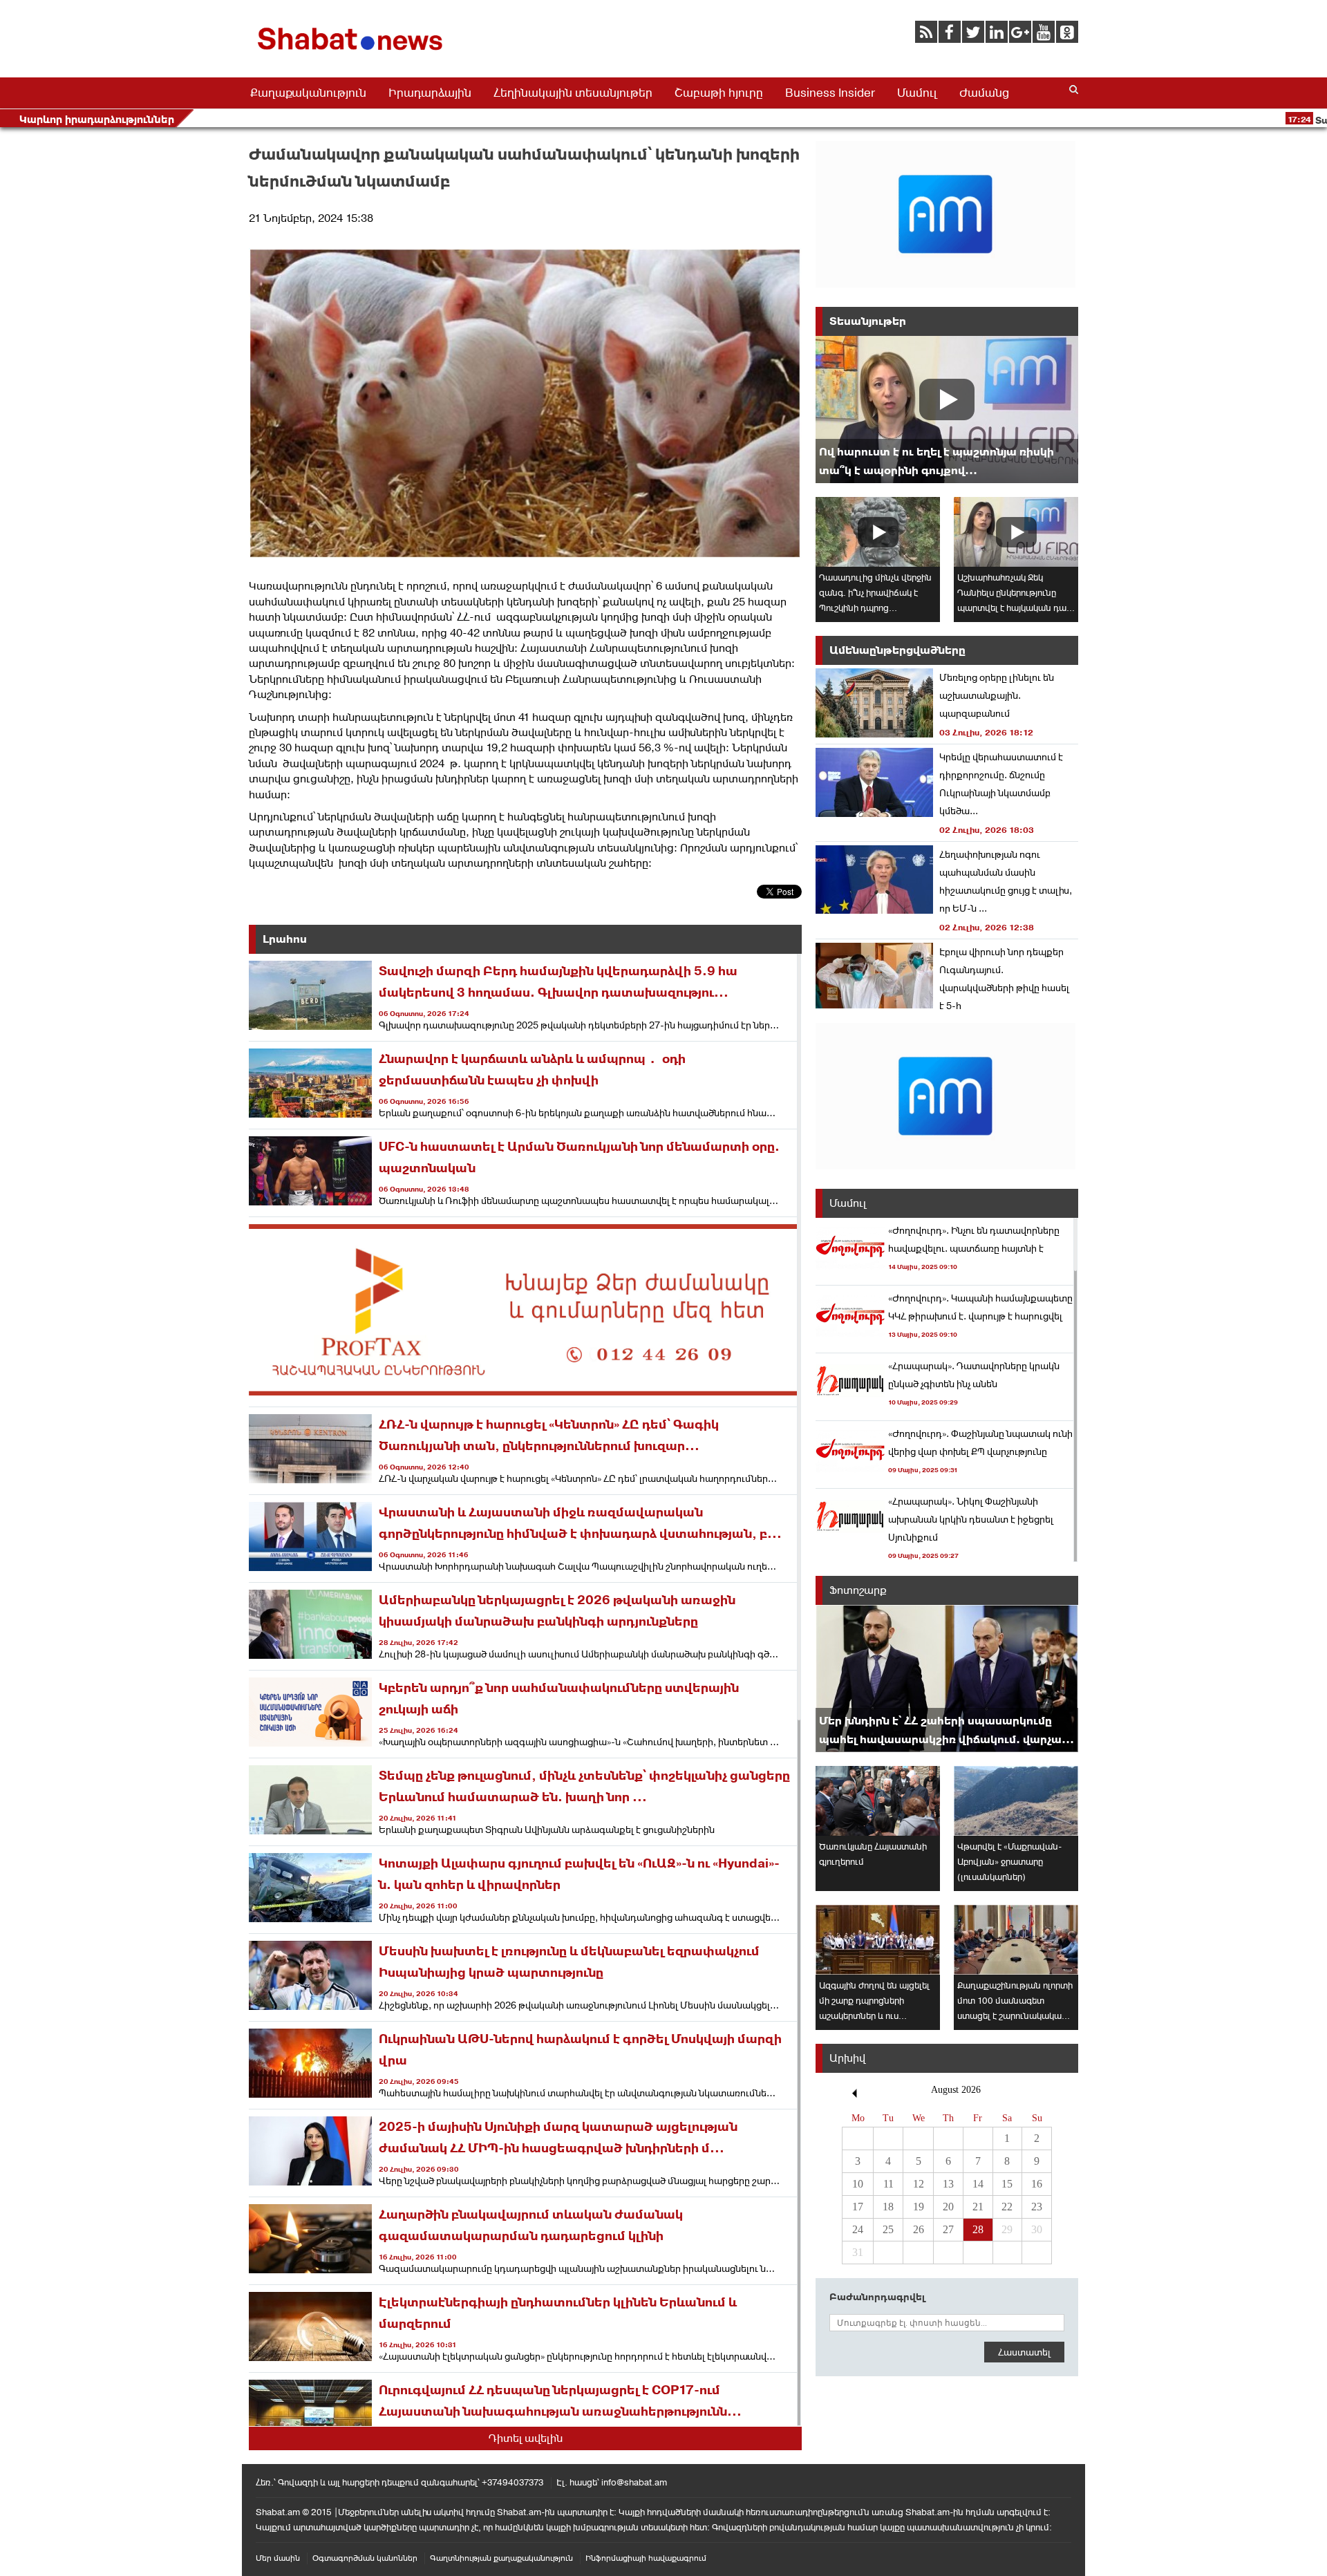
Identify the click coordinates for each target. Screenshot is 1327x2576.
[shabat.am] (352, 53)
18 (888, 2207)
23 (1037, 2207)
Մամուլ (917, 93)
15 (1007, 2184)
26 (919, 2229)
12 (919, 2184)
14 (978, 2184)
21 (978, 2207)
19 (919, 2207)
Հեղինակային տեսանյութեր (573, 93)
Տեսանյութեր (868, 321)
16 (1037, 2184)
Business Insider (830, 93)
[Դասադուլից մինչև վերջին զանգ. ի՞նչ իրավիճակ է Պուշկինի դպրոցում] (878, 532)
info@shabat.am (634, 2482)
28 (978, 2229)
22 (1007, 2207)
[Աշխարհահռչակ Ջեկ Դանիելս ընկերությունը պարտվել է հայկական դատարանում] (1016, 532)
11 (888, 2184)
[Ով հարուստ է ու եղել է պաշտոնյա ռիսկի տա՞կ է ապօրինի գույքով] (947, 410)
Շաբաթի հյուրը (719, 93)
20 (948, 2207)
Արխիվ (847, 2058)
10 (858, 2184)
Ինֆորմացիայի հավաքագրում (646, 2558)
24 (858, 2229)
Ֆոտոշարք (858, 1590)
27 (948, 2229)
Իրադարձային (430, 93)
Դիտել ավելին (526, 2438)
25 (888, 2229)
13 (948, 2184)
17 (858, 2207)
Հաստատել (1024, 2352)
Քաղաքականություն (308, 93)
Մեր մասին (278, 2558)
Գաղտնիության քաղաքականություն (501, 2558)
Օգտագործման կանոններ (365, 2558)
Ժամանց (984, 93)
